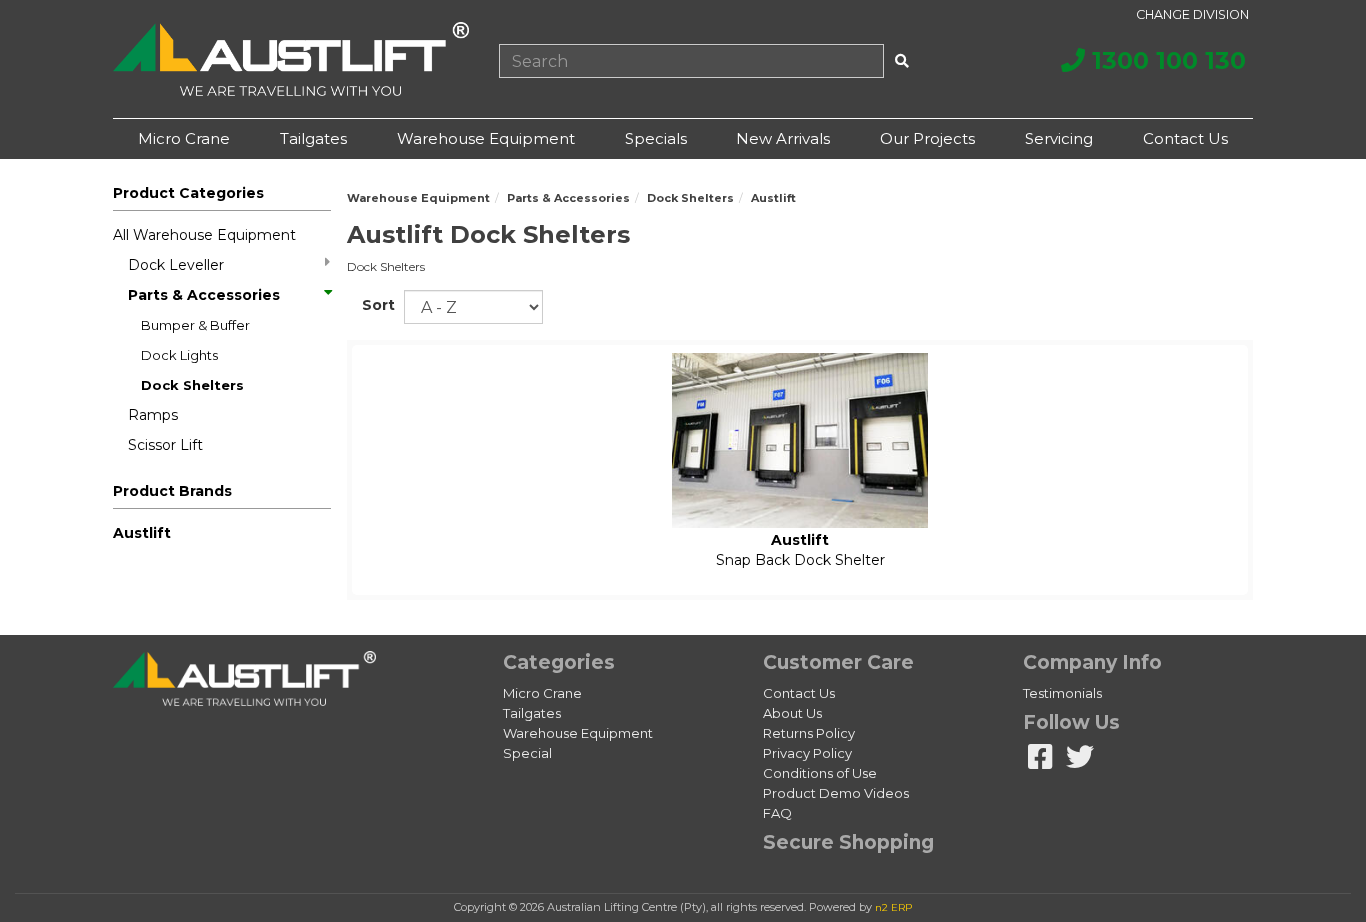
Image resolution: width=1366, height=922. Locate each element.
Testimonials (1062, 693)
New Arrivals (783, 138)
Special (527, 753)
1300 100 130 (1165, 60)
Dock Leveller (176, 265)
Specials (656, 138)
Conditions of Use (820, 773)
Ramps (153, 415)
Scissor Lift (165, 445)
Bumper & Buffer (195, 325)
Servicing (1059, 138)
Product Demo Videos (836, 793)
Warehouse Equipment (486, 138)
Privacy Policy (807, 753)
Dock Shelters (192, 385)
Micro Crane (184, 138)
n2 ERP (893, 907)
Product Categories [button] (188, 193)
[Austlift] (291, 59)
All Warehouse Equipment (204, 235)
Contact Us (1185, 138)
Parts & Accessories (204, 295)
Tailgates (313, 138)
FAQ (777, 813)
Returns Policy (809, 733)
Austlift (142, 533)
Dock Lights (179, 355)
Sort (375, 305)
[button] (222, 495)
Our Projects (927, 138)
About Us (792, 713)
